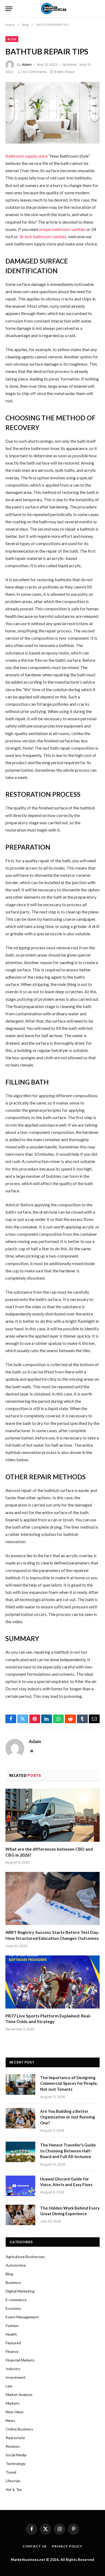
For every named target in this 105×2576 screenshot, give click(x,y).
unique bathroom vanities (62, 229)
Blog (12, 39)
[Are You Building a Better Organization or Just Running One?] (20, 2118)
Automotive (16, 2265)
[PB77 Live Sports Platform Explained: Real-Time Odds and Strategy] (52, 1982)
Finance (12, 2351)
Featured (13, 2343)
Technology (16, 2464)
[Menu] (9, 9)
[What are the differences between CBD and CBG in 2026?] (52, 1815)
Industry (13, 2369)
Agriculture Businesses (25, 2257)
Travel (11, 2472)
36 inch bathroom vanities (43, 236)
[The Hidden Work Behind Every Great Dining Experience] (20, 2215)
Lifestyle (13, 2481)
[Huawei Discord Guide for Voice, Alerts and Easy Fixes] (20, 2186)
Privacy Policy (67, 2546)
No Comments (35, 72)
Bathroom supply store (27, 156)
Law (9, 2386)
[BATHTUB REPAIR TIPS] (52, 113)
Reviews (13, 2446)
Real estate (15, 2438)
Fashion (12, 2326)
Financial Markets (20, 2360)
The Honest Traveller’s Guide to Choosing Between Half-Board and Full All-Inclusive (68, 2151)
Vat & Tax (14, 2489)
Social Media (16, 2455)
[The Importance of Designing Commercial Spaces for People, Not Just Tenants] (20, 2085)
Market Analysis (19, 2395)
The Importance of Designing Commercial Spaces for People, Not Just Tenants (69, 2083)
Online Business (19, 2429)
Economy (13, 2308)
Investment (16, 2377)
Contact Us (35, 2546)
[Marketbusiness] (53, 9)
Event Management (22, 2317)
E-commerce (16, 2300)
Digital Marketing (20, 2291)
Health (11, 2334)
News (10, 2420)
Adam (27, 65)
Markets (13, 2403)
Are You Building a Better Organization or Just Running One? (68, 2117)
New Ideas (15, 2412)
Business (13, 2282)
